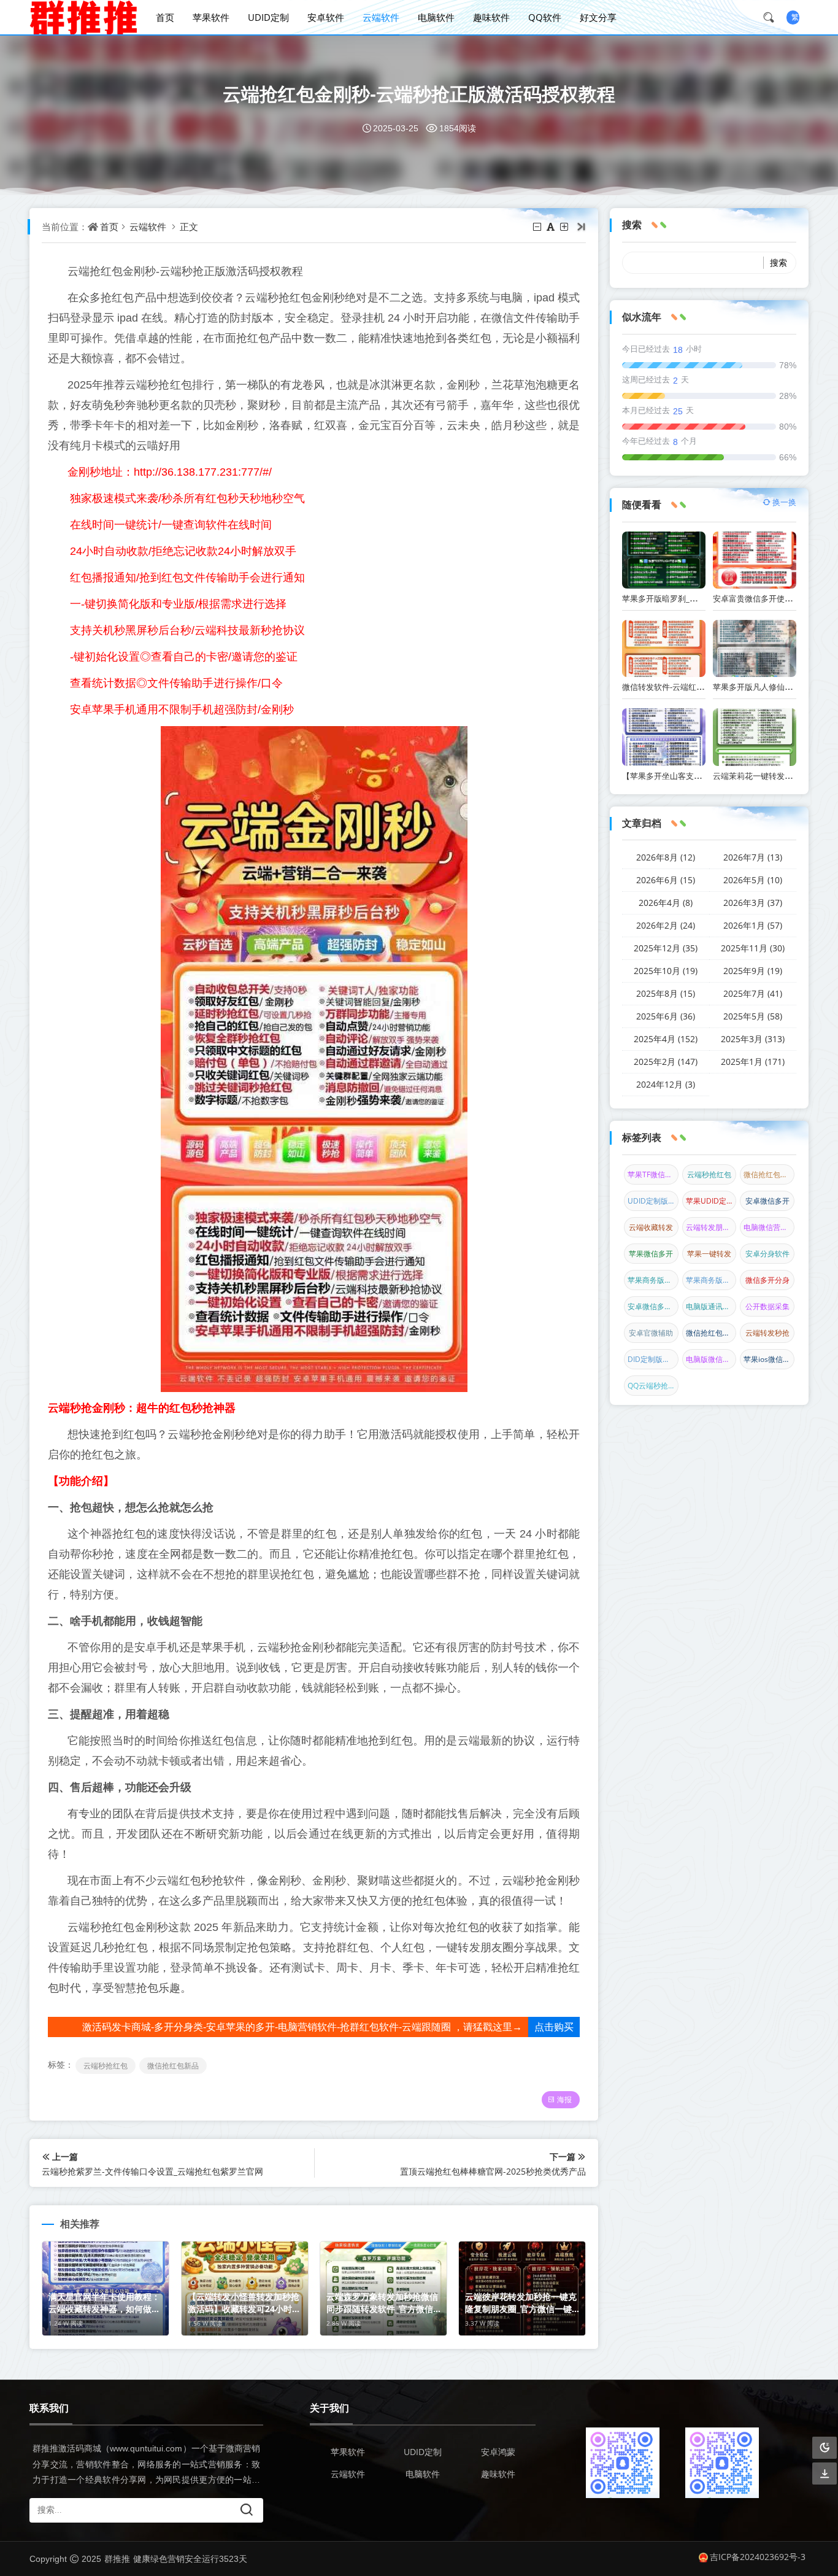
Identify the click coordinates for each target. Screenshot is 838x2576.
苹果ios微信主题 (769, 1359)
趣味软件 (491, 17)
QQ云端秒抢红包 (653, 1386)
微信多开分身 (767, 1280)
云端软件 (381, 17)
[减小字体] (538, 226)
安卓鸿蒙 (498, 2452)
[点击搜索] (773, 17)
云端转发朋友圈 (711, 1227)
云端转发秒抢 (767, 1333)
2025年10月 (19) (666, 971)
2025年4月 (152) (666, 1039)
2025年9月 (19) (753, 971)
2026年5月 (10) (753, 880)
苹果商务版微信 (653, 1280)
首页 (165, 17)
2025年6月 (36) (666, 1016)
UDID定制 (268, 17)
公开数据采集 (767, 1306)
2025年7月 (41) (753, 993)
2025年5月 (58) (753, 1016)
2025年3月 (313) (753, 1039)
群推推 (117, 2559)
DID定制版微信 (652, 1359)
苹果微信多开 (651, 1254)
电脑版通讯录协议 (711, 1306)
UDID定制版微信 (653, 1201)
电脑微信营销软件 (769, 1227)
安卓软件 (326, 17)
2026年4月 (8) (666, 903)
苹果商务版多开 (711, 1280)
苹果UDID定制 (710, 1201)
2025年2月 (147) (666, 1062)
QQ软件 (545, 17)
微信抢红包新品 (173, 2066)
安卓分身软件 (767, 1254)
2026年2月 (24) (666, 925)
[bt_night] (825, 2448)
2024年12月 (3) (666, 1084)
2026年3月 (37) (753, 903)
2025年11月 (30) (753, 948)
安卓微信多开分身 (653, 1306)
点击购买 (554, 2027)
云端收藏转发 (651, 1227)
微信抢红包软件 (711, 1333)
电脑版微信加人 (711, 1359)
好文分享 (598, 17)
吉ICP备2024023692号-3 (758, 2557)
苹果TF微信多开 (653, 1174)
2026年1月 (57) (753, 925)
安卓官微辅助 (651, 1333)
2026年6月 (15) (666, 880)
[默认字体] (552, 226)
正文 (189, 226)
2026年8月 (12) (666, 857)
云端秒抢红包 (106, 2066)
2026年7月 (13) (753, 857)
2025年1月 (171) (753, 1062)
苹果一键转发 (709, 1254)
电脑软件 (436, 17)
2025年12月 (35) (666, 948)
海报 (564, 2099)
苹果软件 (211, 17)
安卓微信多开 (767, 1201)
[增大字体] (565, 226)
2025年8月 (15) (666, 993)
